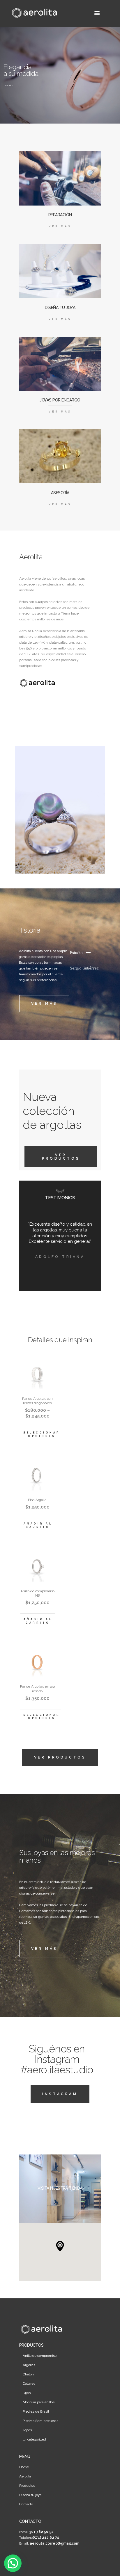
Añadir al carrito (38, 1525)
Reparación (60, 215)
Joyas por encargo (60, 400)
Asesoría (60, 493)
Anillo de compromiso (40, 2356)
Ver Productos (61, 1157)
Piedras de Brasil (36, 2411)
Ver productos (60, 1757)
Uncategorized (34, 2439)
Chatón (28, 2374)
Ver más (9, 85)
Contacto (26, 2504)
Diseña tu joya (30, 2495)
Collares (29, 2384)
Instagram (60, 2094)
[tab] (85, 954)
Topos (27, 2430)
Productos (27, 2486)
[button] (60, 2246)
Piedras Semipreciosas (40, 2421)
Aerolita (25, 2476)
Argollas (29, 2365)
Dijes (27, 2393)
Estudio (76, 953)
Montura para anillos (39, 2402)
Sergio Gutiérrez (84, 969)
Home (24, 2467)
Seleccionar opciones (42, 1434)
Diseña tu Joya (60, 308)
